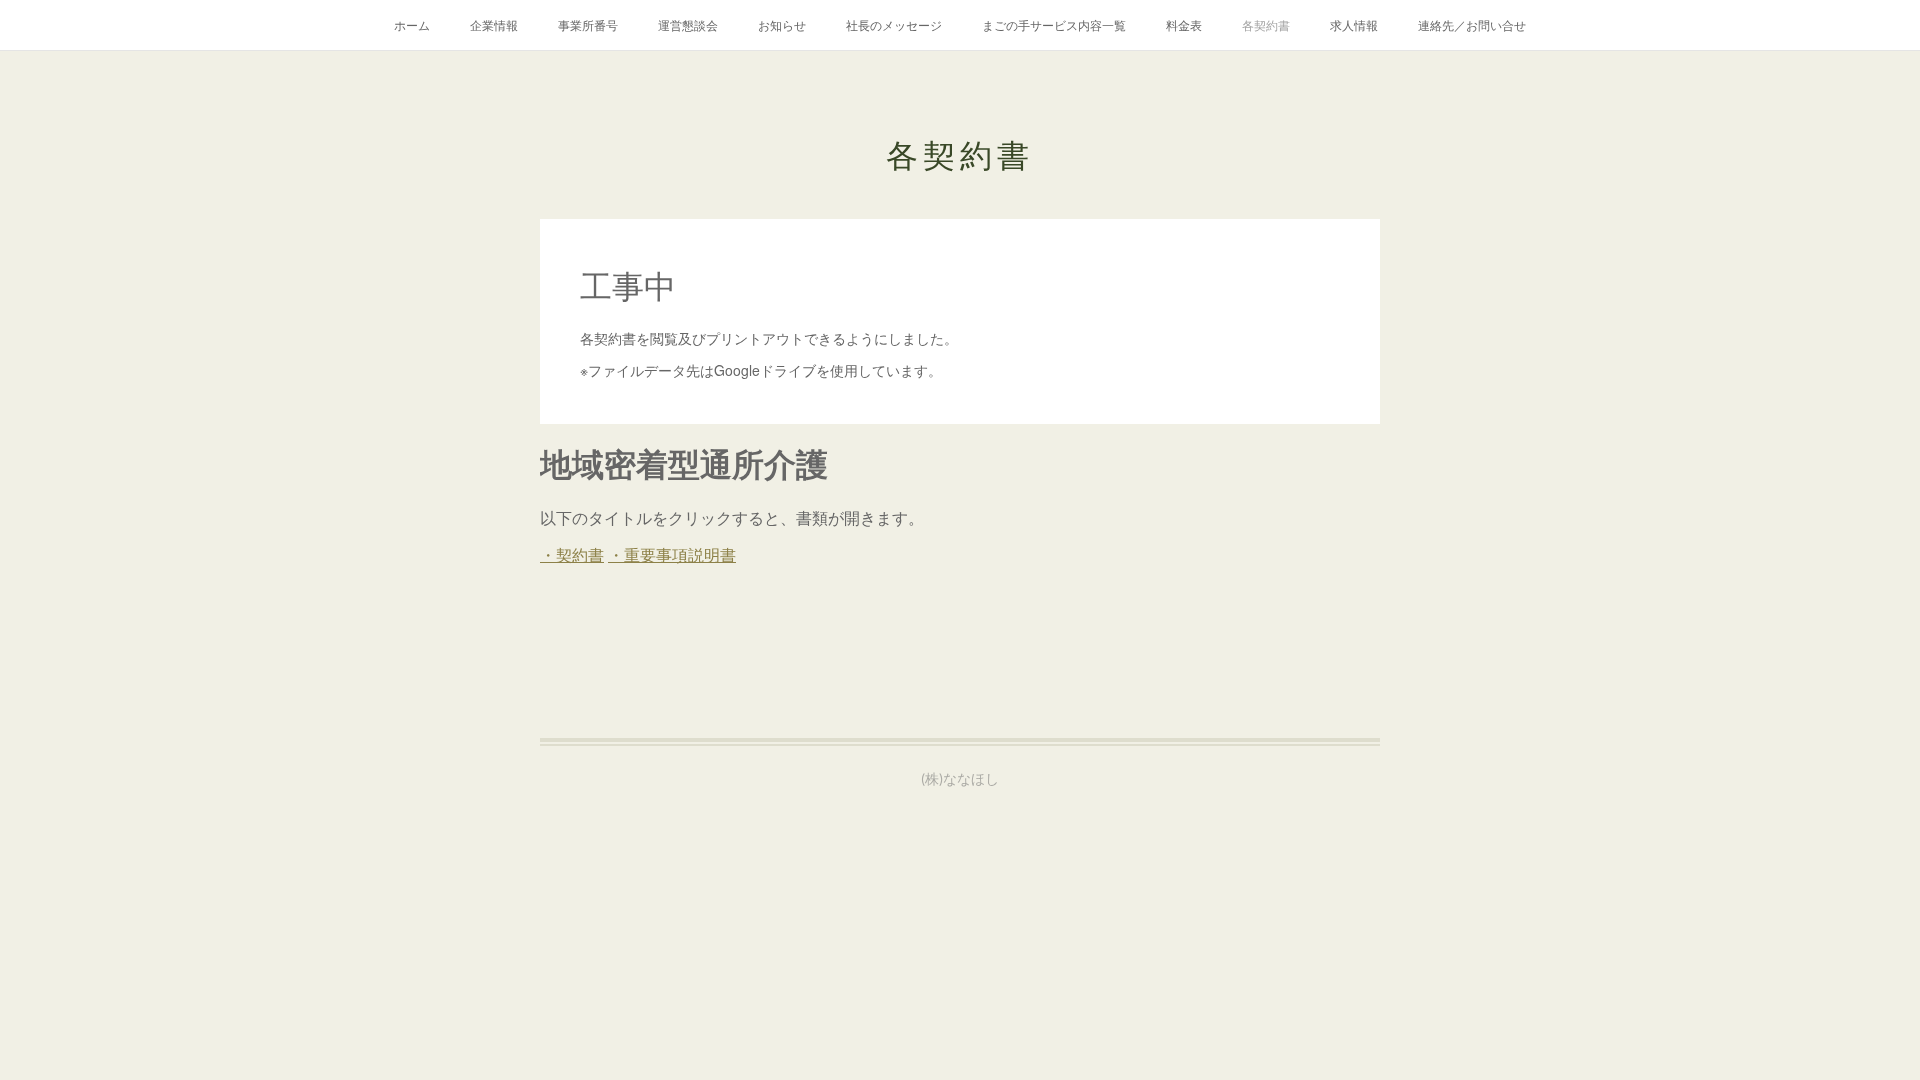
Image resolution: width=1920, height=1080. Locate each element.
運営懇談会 (688, 24)
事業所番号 (588, 24)
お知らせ (782, 24)
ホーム (412, 24)
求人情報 (1354, 24)
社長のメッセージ (894, 24)
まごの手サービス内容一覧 (1054, 24)
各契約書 (1266, 24)
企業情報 (494, 24)
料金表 (1184, 24)
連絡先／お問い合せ (1472, 24)
